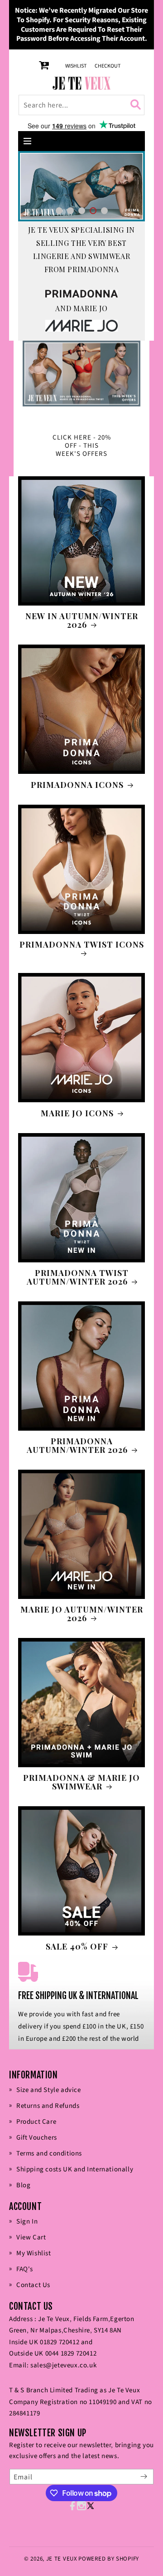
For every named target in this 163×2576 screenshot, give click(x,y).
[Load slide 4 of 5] (93, 211)
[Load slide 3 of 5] (82, 211)
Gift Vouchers (37, 2138)
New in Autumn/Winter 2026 (82, 621)
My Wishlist (34, 2253)
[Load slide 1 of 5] (59, 211)
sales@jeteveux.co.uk (63, 2365)
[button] (28, 141)
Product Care (36, 2122)
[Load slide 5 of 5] (104, 211)
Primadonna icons (77, 785)
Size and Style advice (49, 2090)
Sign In (27, 2222)
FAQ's (25, 2269)
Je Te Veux (62, 2559)
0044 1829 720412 (71, 2354)
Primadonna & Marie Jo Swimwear (81, 1782)
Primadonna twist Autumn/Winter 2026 (78, 1277)
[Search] (137, 105)
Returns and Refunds (48, 2106)
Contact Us (33, 2285)
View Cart (31, 2237)
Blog (23, 2185)
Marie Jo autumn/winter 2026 (82, 1614)
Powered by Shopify (109, 2559)
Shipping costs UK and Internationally (75, 2169)
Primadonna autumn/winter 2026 (77, 1446)
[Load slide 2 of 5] (70, 211)
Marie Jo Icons (77, 1113)
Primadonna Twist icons (82, 945)
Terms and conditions (49, 2153)
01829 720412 (60, 2342)
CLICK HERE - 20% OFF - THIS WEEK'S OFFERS (82, 446)
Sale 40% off (77, 1946)
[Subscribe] (144, 2477)
